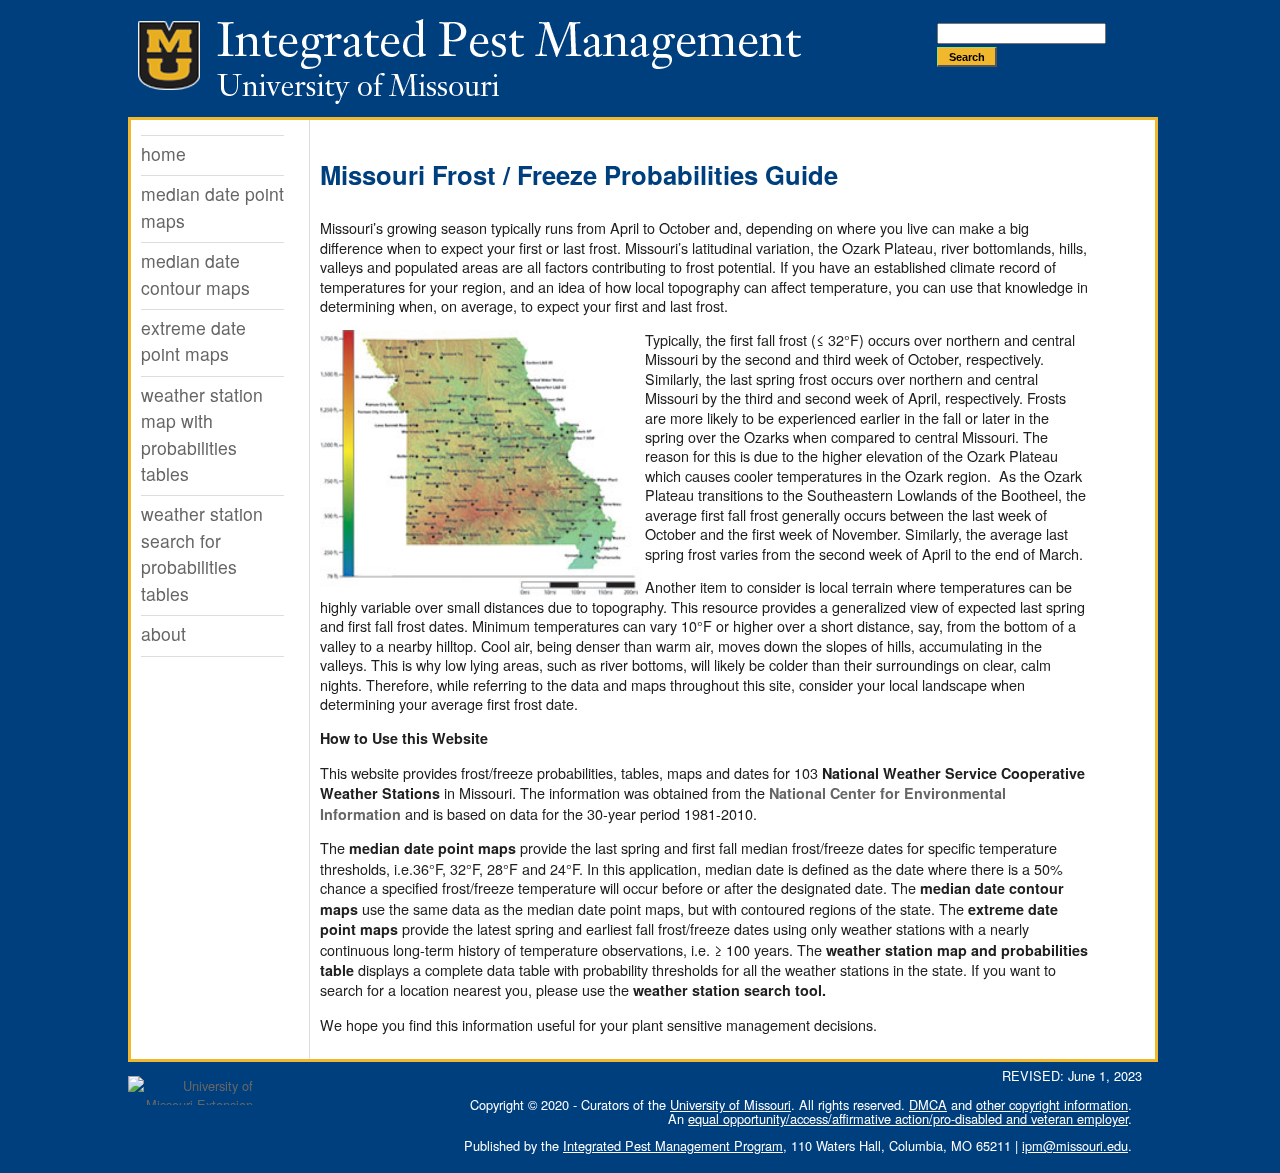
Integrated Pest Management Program (673, 1145)
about (163, 633)
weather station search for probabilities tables (202, 553)
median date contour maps (195, 273)
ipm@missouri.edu (1075, 1145)
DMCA (928, 1104)
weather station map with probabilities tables (202, 434)
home (163, 153)
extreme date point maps (193, 340)
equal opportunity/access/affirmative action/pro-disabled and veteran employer (908, 1118)
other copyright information (1052, 1104)
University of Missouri (730, 1104)
